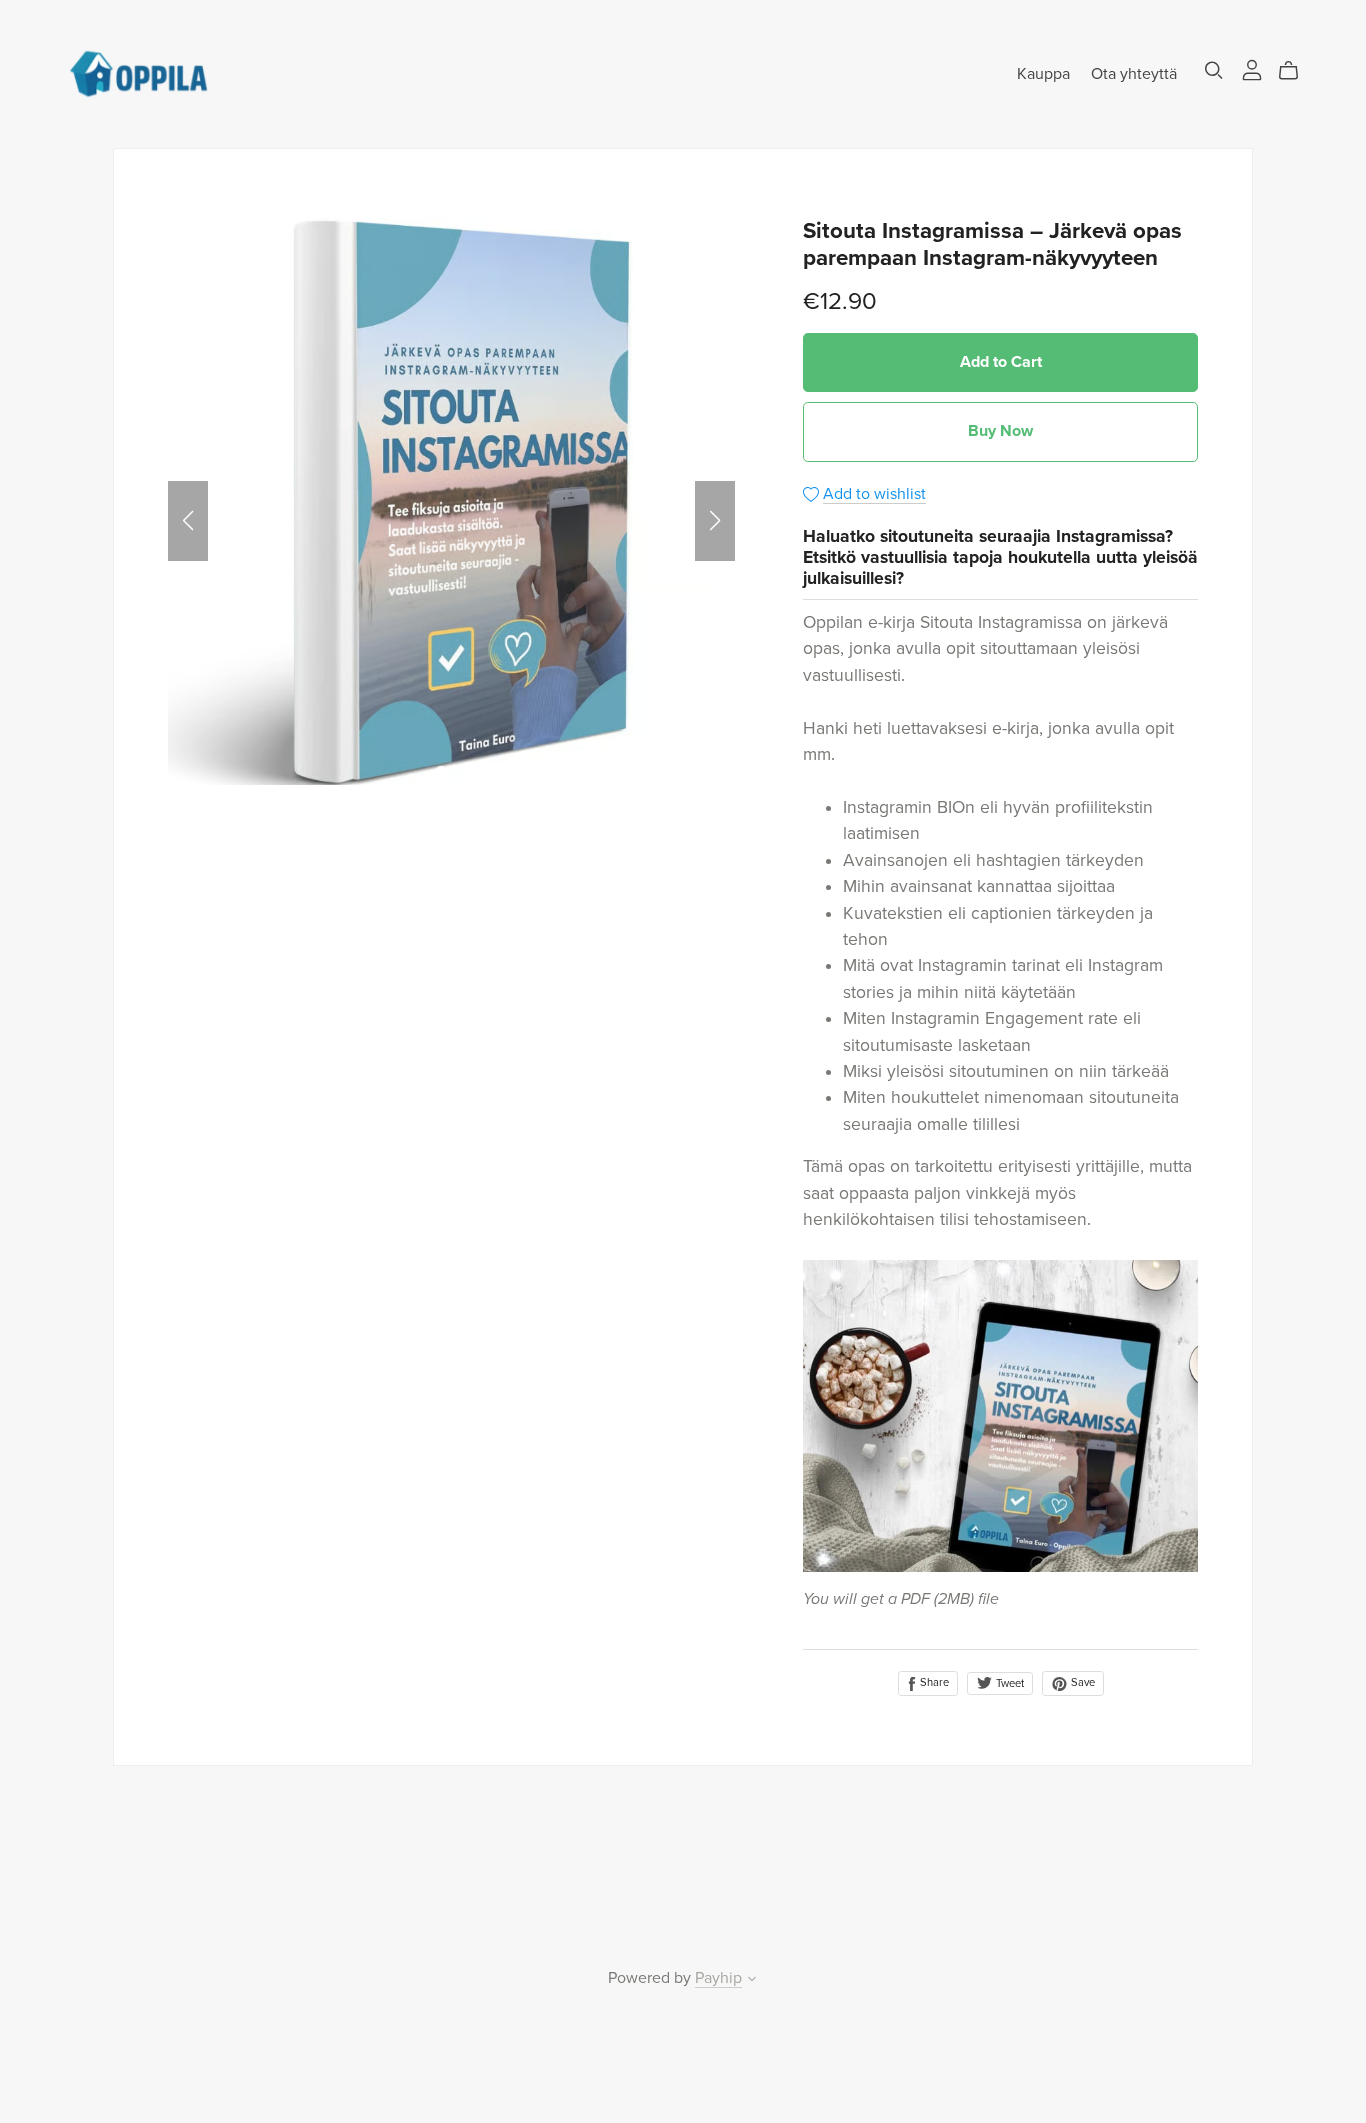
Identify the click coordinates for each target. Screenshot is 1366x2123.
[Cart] (1296, 71)
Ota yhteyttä (1134, 73)
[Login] (1252, 69)
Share (933, 1682)
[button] (188, 521)
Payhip (718, 1978)
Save (1081, 1682)
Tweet (1008, 1683)
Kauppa (1043, 73)
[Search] (1214, 70)
